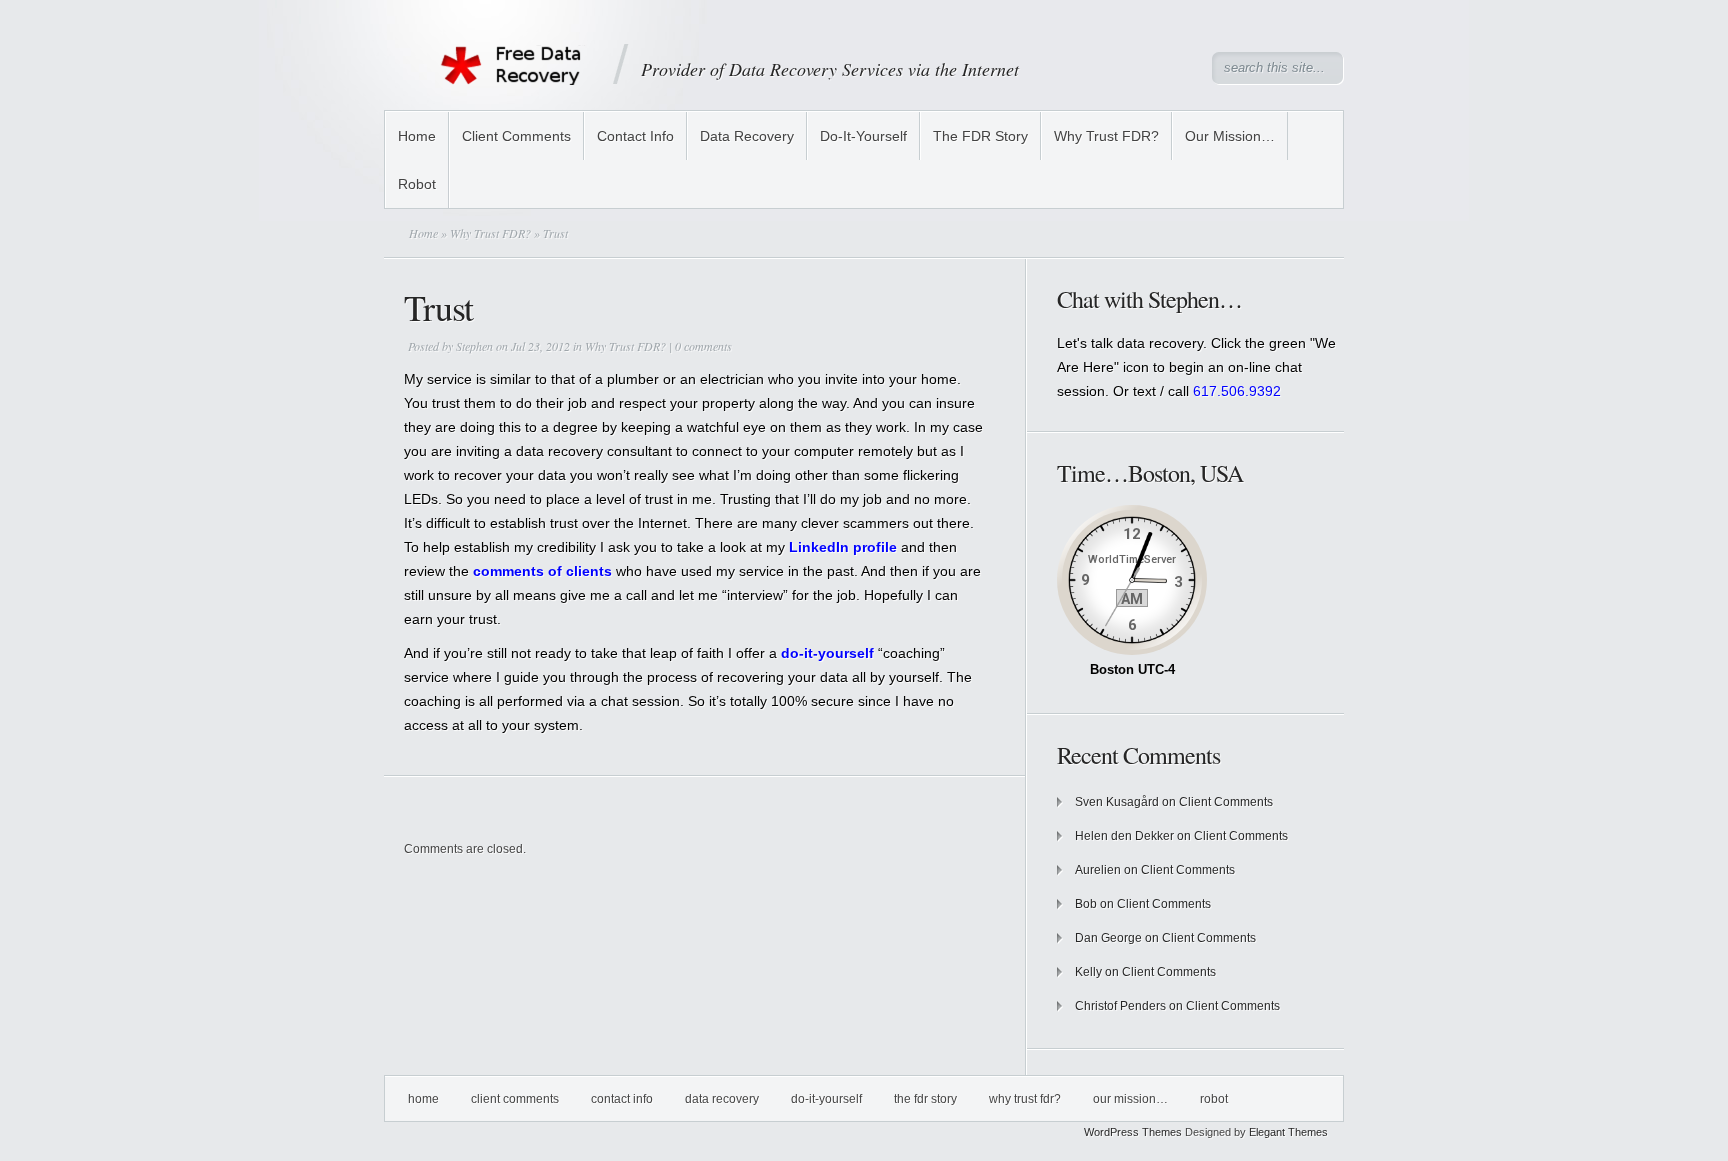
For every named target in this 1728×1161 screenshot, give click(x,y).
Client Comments (516, 136)
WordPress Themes (1133, 1132)
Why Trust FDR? (1106, 136)
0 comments (703, 346)
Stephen (474, 346)
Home (417, 136)
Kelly (1088, 972)
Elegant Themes (1288, 1132)
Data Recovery (747, 136)
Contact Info (635, 136)
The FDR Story (980, 136)
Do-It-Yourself (863, 136)
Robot (417, 184)
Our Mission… (1230, 136)
